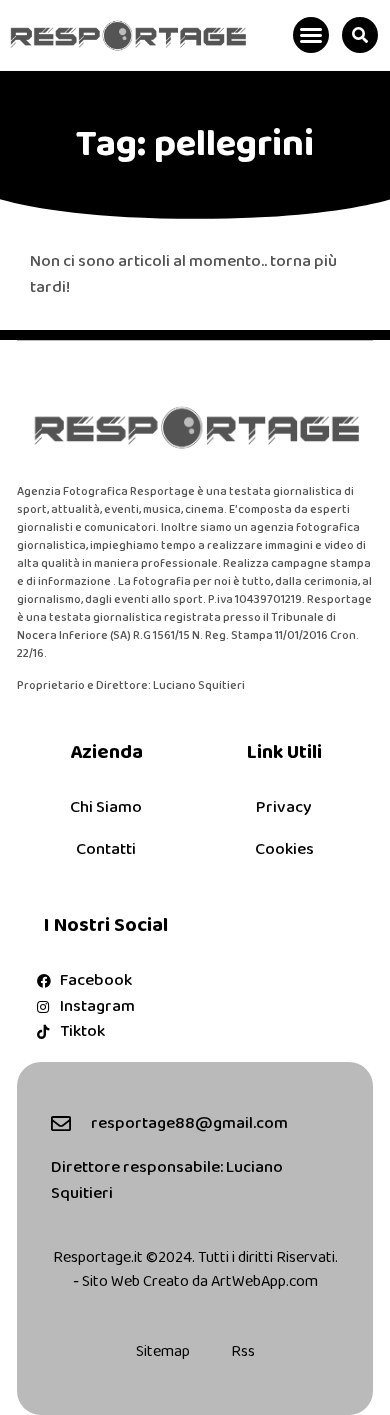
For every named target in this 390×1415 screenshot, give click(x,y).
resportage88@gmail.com (189, 1123)
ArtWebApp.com (264, 1281)
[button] (311, 35)
